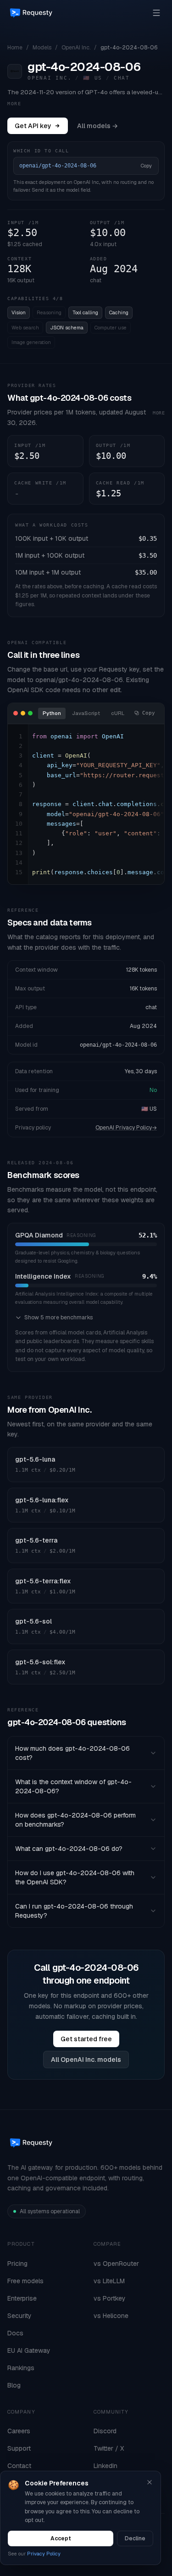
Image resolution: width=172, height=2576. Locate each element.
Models (42, 48)
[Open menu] (156, 13)
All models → (97, 126)
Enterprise (22, 2298)
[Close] (150, 2482)
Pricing (17, 2264)
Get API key (33, 126)
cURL (118, 713)
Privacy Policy (44, 2554)
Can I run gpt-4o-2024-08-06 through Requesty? (74, 1911)
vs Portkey (110, 2298)
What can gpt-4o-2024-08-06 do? (69, 1849)
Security (19, 2316)
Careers (19, 2431)
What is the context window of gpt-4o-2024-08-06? (73, 1786)
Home (15, 48)
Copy (146, 166)
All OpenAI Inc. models (86, 2060)
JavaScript (86, 713)
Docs (15, 2333)
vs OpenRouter (116, 2264)
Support (19, 2448)
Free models (25, 2281)
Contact (19, 2466)
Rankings (21, 2368)
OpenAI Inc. (76, 48)
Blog (14, 2385)
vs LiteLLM (109, 2281)
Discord (105, 2431)
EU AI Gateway (29, 2350)
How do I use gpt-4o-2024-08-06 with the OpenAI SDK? (75, 1877)
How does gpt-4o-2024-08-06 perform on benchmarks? (75, 1820)
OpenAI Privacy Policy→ (126, 1128)
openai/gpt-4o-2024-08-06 (118, 1045)
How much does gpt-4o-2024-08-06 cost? (72, 1753)
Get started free (86, 2039)
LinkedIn (105, 2466)
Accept (61, 2538)
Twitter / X (109, 2448)
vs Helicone (111, 2316)
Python (52, 713)
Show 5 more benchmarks (58, 1318)
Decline (135, 2538)
